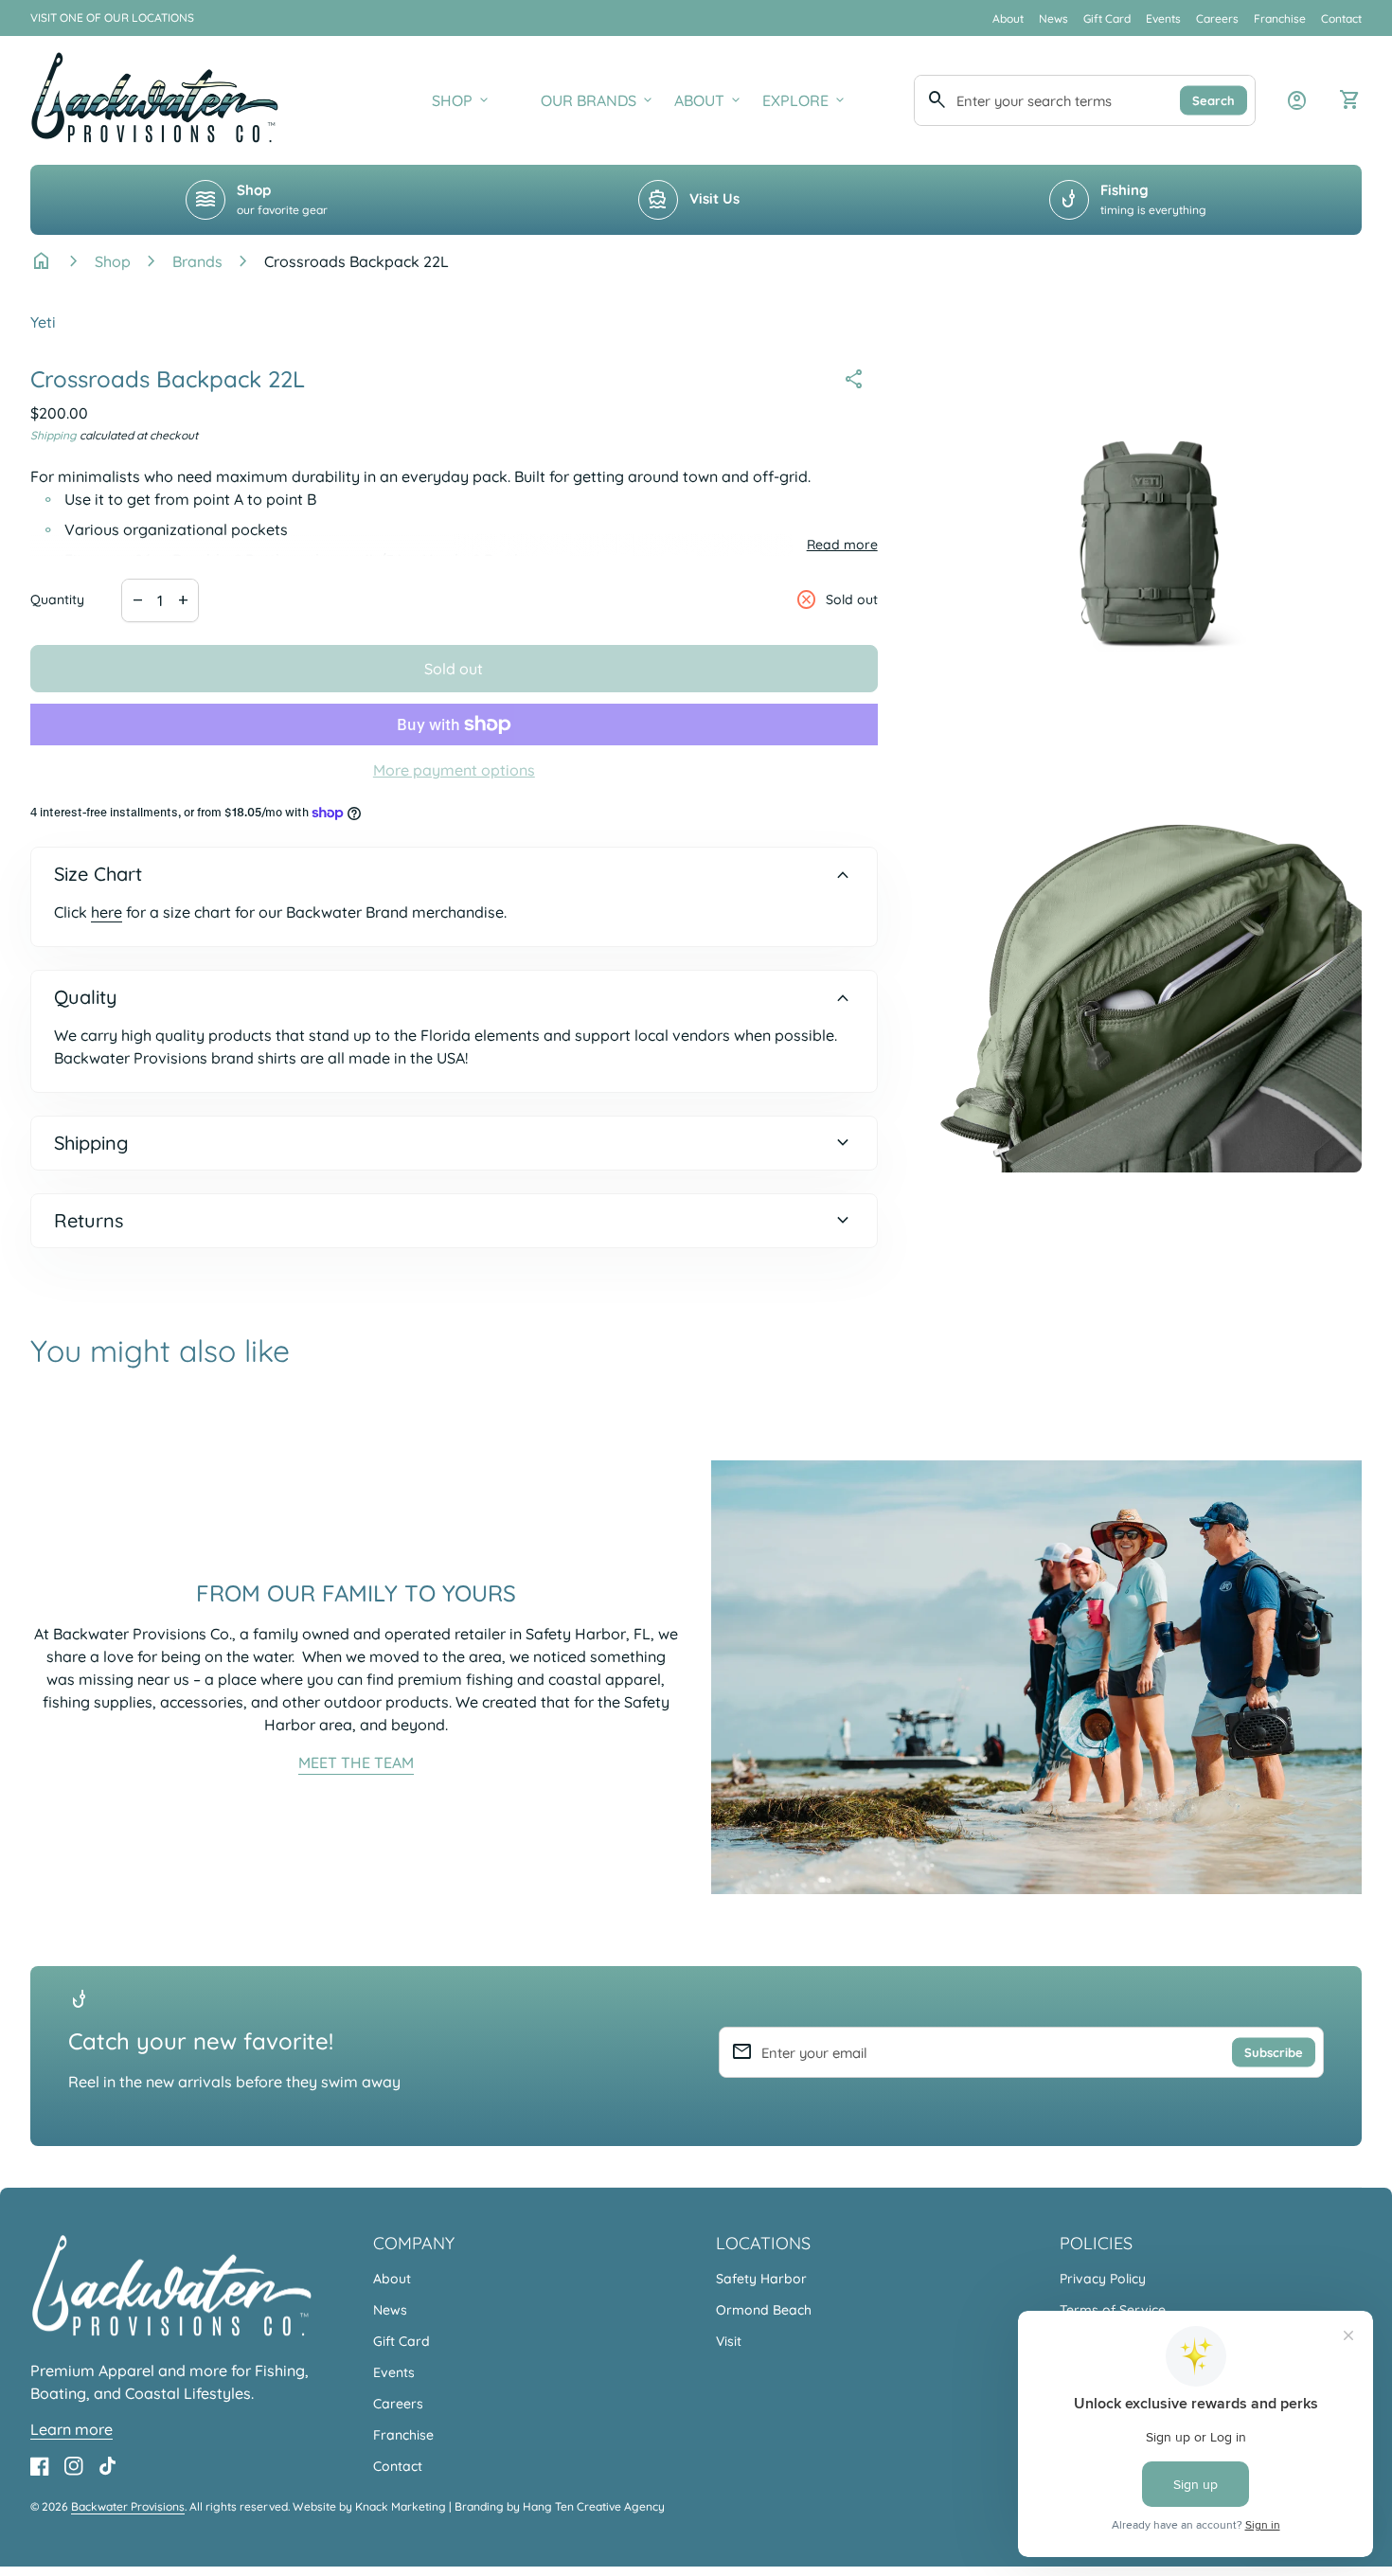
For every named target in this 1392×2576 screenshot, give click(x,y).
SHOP (462, 100)
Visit (729, 2341)
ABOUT (709, 100)
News (1053, 18)
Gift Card (1107, 18)
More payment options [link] (454, 770)
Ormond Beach (764, 2310)
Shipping (54, 435)
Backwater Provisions (128, 2506)
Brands (197, 261)
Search (1214, 99)
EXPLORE (805, 100)
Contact (1341, 18)
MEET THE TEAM (356, 1762)
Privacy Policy (1103, 2279)
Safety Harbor (761, 2279)
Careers (1217, 18)
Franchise (1280, 18)
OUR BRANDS (598, 100)
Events (1163, 18)
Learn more (71, 2429)
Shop (113, 261)
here (107, 912)
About (1008, 18)
